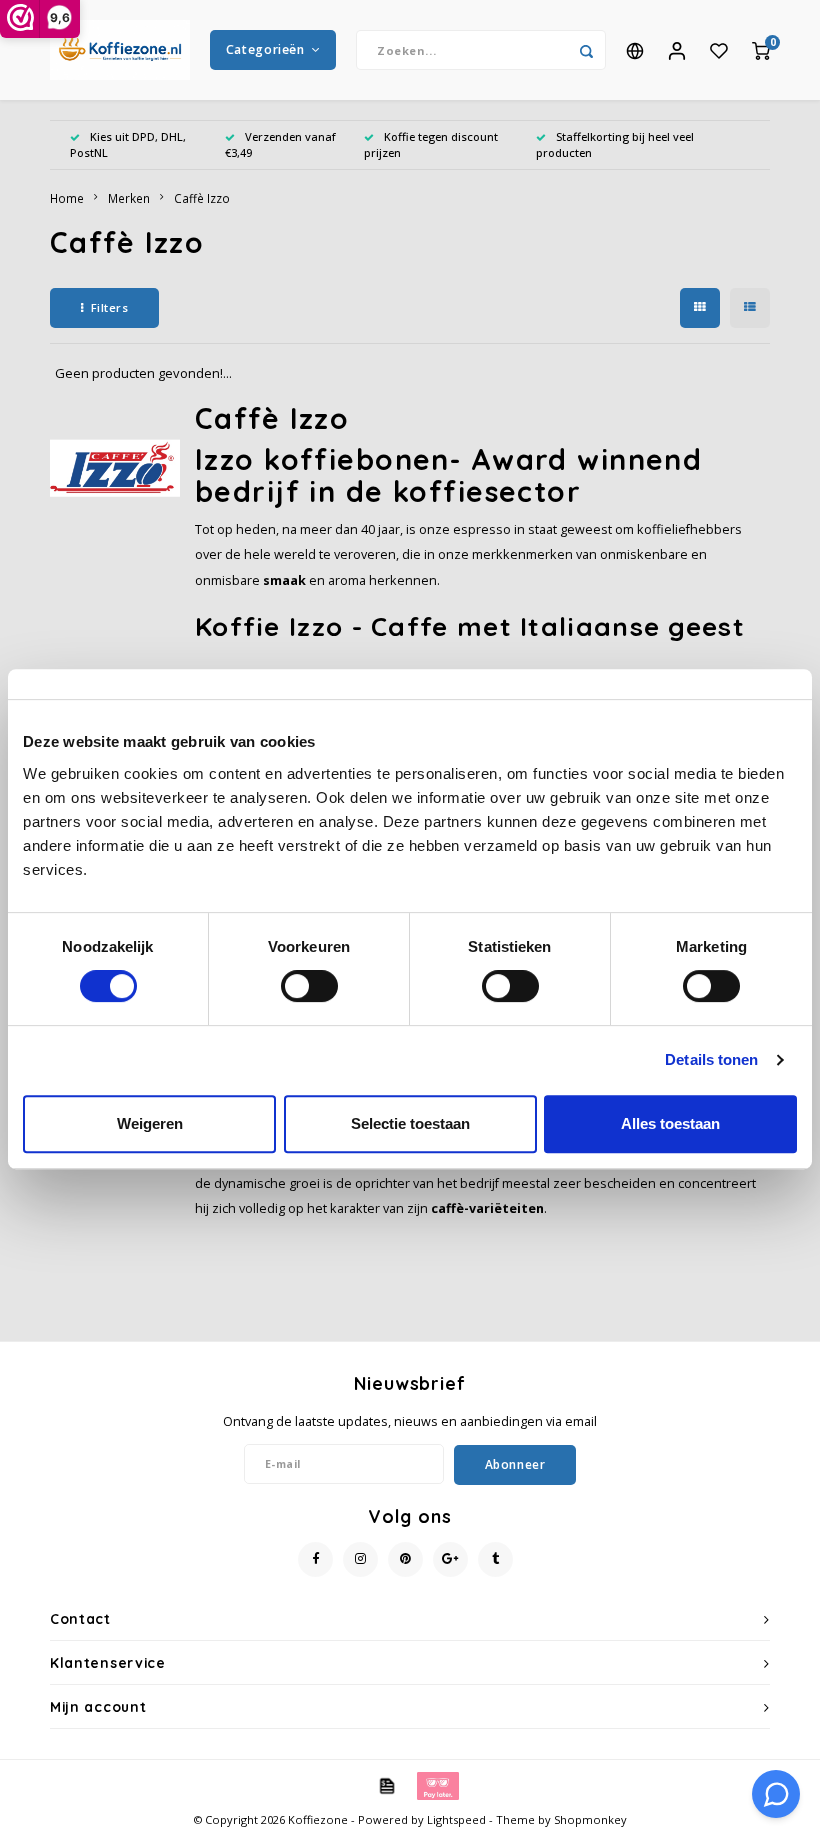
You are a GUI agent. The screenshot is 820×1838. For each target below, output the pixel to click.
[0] (761, 50)
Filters (110, 307)
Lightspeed (456, 1819)
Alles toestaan (670, 1123)
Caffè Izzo (202, 198)
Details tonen (711, 1059)
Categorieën (265, 49)
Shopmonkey (590, 1819)
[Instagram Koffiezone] (360, 1559)
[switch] (309, 986)
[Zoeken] (586, 50)
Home (67, 198)
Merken (129, 198)
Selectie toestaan (410, 1123)
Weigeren (150, 1123)
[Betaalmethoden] (386, 1784)
